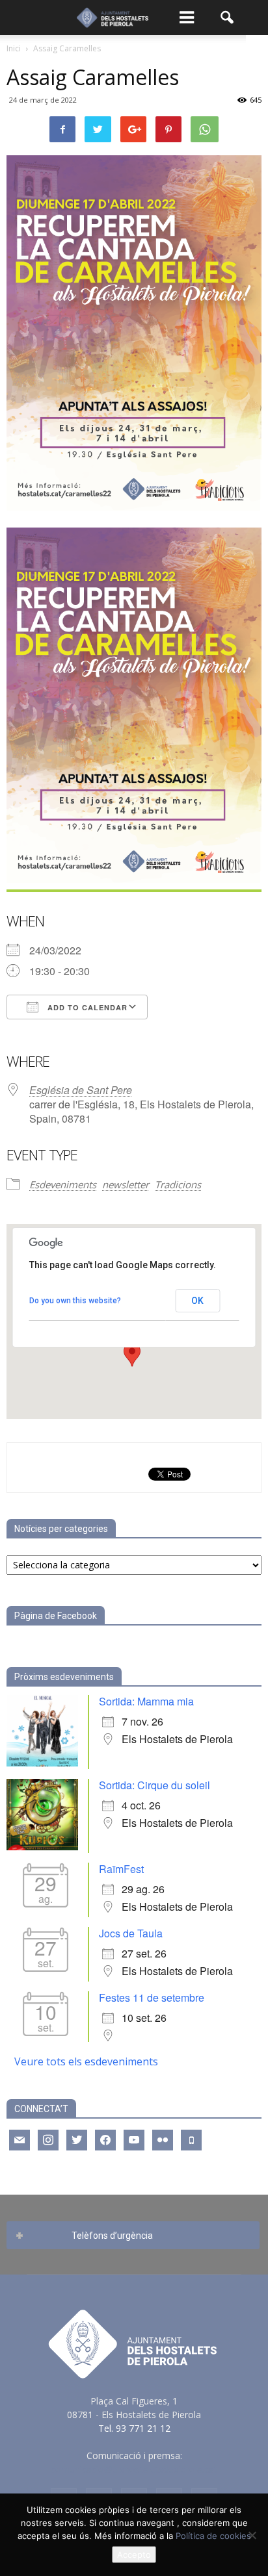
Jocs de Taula (131, 1933)
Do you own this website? (75, 1301)
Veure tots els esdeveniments (86, 2061)
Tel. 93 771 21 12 (134, 2428)
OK (197, 1301)
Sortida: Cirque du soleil (154, 1785)
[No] (252, 2535)
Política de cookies (213, 2536)
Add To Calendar (86, 1007)
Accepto (134, 2555)
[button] (228, 18)
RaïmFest (121, 1869)
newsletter (126, 1184)
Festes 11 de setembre (152, 1997)
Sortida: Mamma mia (146, 1701)
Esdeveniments (63, 1184)
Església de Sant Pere (81, 1090)
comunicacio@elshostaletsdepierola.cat (134, 2469)
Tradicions (178, 1184)
